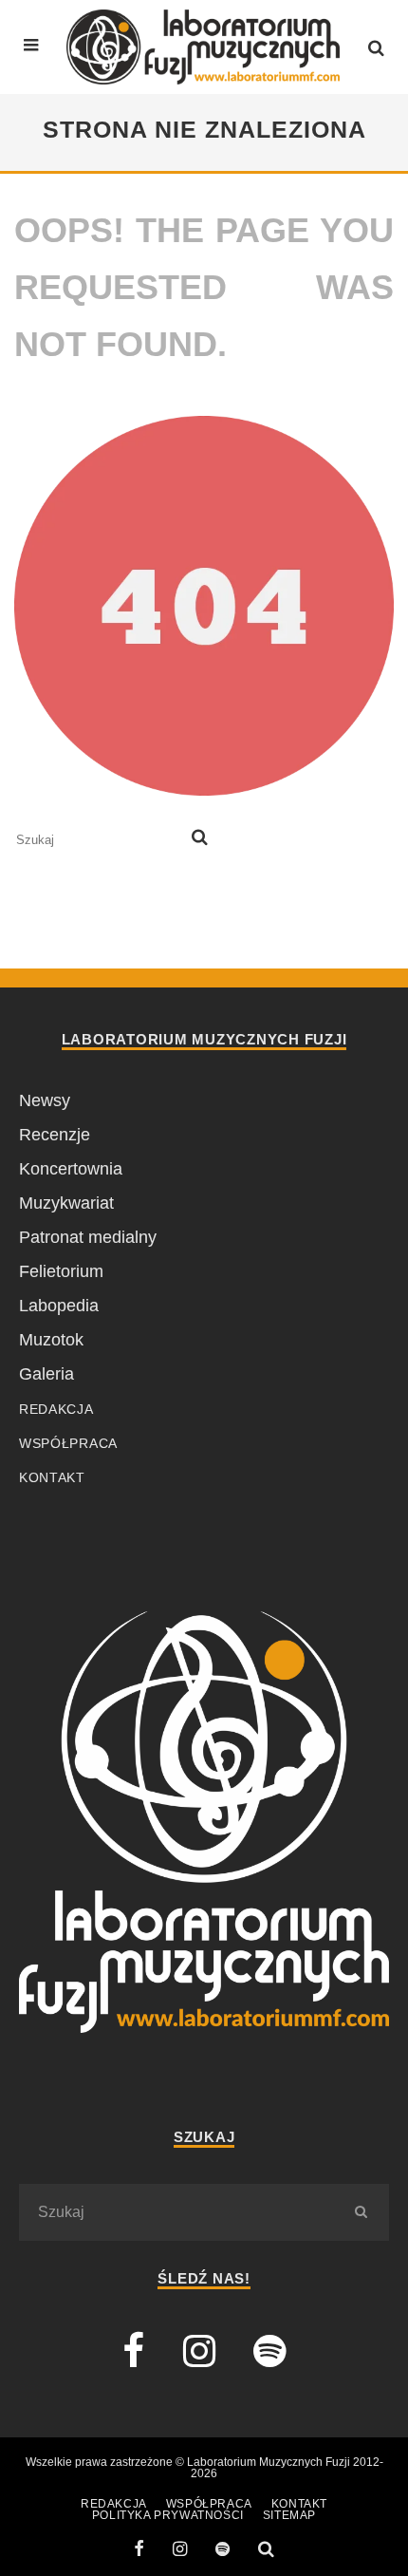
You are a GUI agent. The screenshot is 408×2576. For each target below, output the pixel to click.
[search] (200, 839)
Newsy (45, 1100)
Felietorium (61, 1271)
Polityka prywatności (168, 2515)
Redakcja (56, 1409)
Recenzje (55, 1135)
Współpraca (68, 1443)
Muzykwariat (66, 1203)
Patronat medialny (88, 1237)
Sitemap (289, 2515)
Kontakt (52, 1477)
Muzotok (51, 1340)
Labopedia (59, 1306)
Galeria (46, 1374)
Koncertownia (71, 1169)
